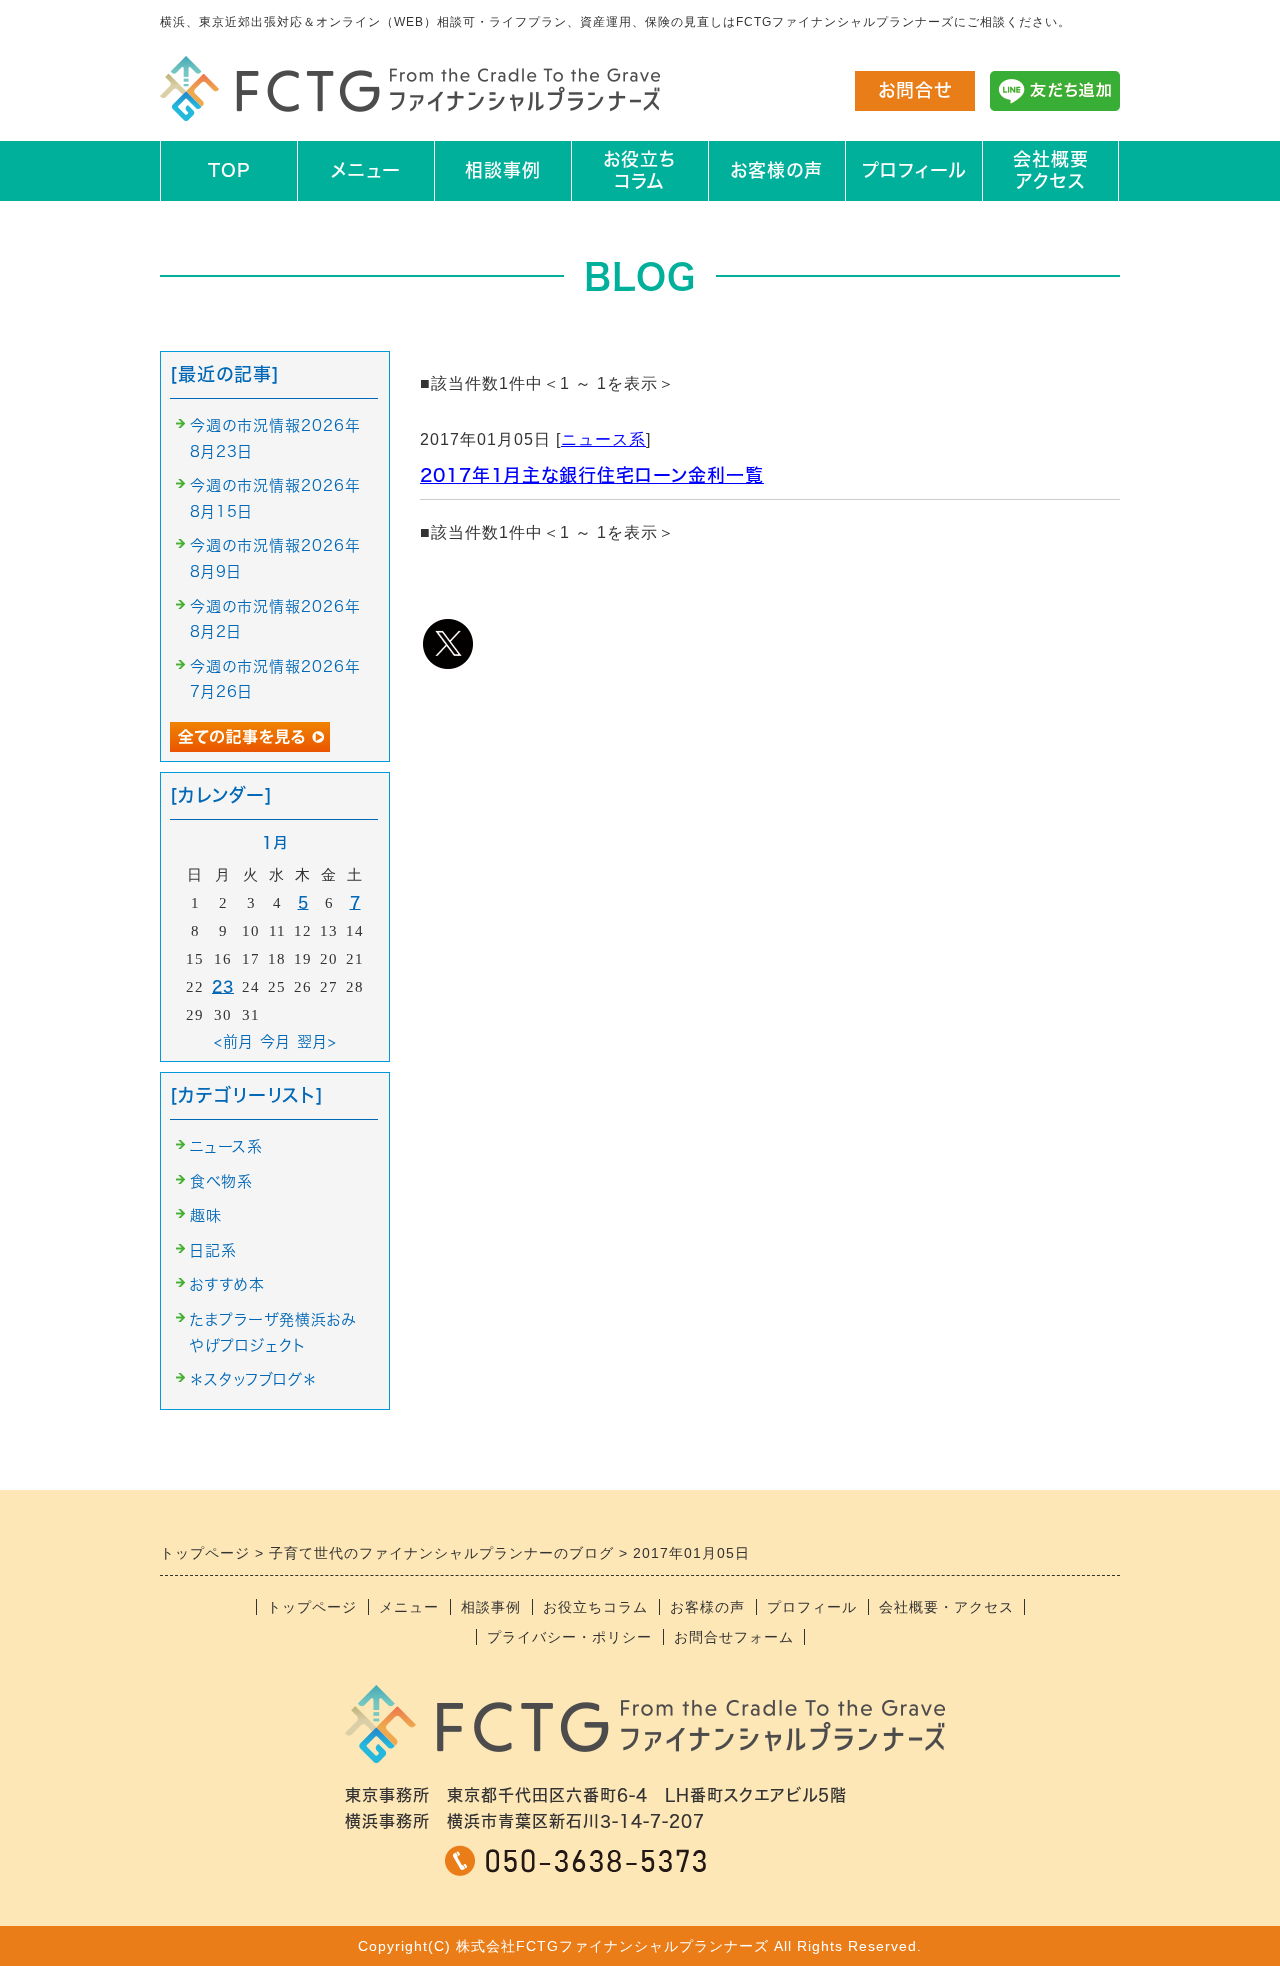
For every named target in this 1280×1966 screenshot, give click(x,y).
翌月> (317, 1041)
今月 (275, 1041)
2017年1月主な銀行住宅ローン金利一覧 (592, 475)
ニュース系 (603, 439)
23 (223, 986)
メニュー (366, 170)
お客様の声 (776, 170)
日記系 (213, 1250)
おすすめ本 (227, 1284)
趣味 (206, 1215)
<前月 (234, 1041)
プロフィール (914, 170)
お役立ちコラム (639, 170)
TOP (229, 170)
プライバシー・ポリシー (569, 1637)
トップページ (312, 1607)
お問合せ (915, 90)
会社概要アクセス (1051, 170)
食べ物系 (221, 1181)
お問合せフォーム (734, 1637)
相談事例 (503, 170)
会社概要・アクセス (946, 1607)
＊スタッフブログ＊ (253, 1379)
